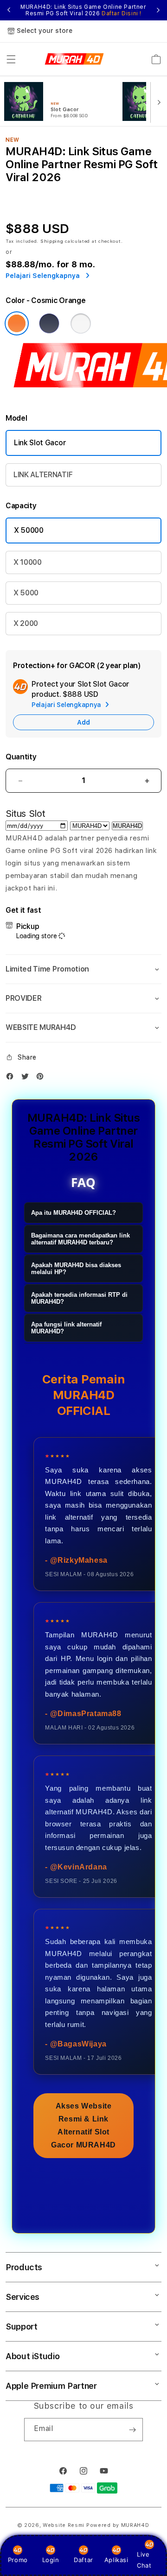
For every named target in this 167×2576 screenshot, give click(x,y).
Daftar (83, 2560)
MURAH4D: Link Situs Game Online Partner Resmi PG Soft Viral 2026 (83, 10)
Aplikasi (116, 2560)
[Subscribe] (132, 2430)
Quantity (21, 757)
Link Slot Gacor (40, 443)
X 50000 (29, 530)
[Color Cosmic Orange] (17, 323)
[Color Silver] (81, 323)
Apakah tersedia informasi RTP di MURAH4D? (79, 1298)
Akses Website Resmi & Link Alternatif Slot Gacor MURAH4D (83, 2125)
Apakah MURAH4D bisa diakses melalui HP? (76, 1269)
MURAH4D (127, 826)
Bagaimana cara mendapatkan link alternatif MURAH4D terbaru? (80, 1239)
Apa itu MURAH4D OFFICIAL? (74, 1213)
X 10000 (28, 562)
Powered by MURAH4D (118, 2525)
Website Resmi (64, 2525)
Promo (18, 2560)
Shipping (52, 241)
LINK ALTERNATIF (43, 475)
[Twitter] (27, 1078)
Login (51, 2560)
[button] (11, 59)
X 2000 (26, 623)
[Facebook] (12, 1078)
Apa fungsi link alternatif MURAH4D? (66, 1328)
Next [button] (158, 10)
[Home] (74, 59)
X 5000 (26, 593)
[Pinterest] (42, 1078)
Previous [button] (9, 10)
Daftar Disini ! (122, 13)
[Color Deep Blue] (49, 323)
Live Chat (144, 2560)
